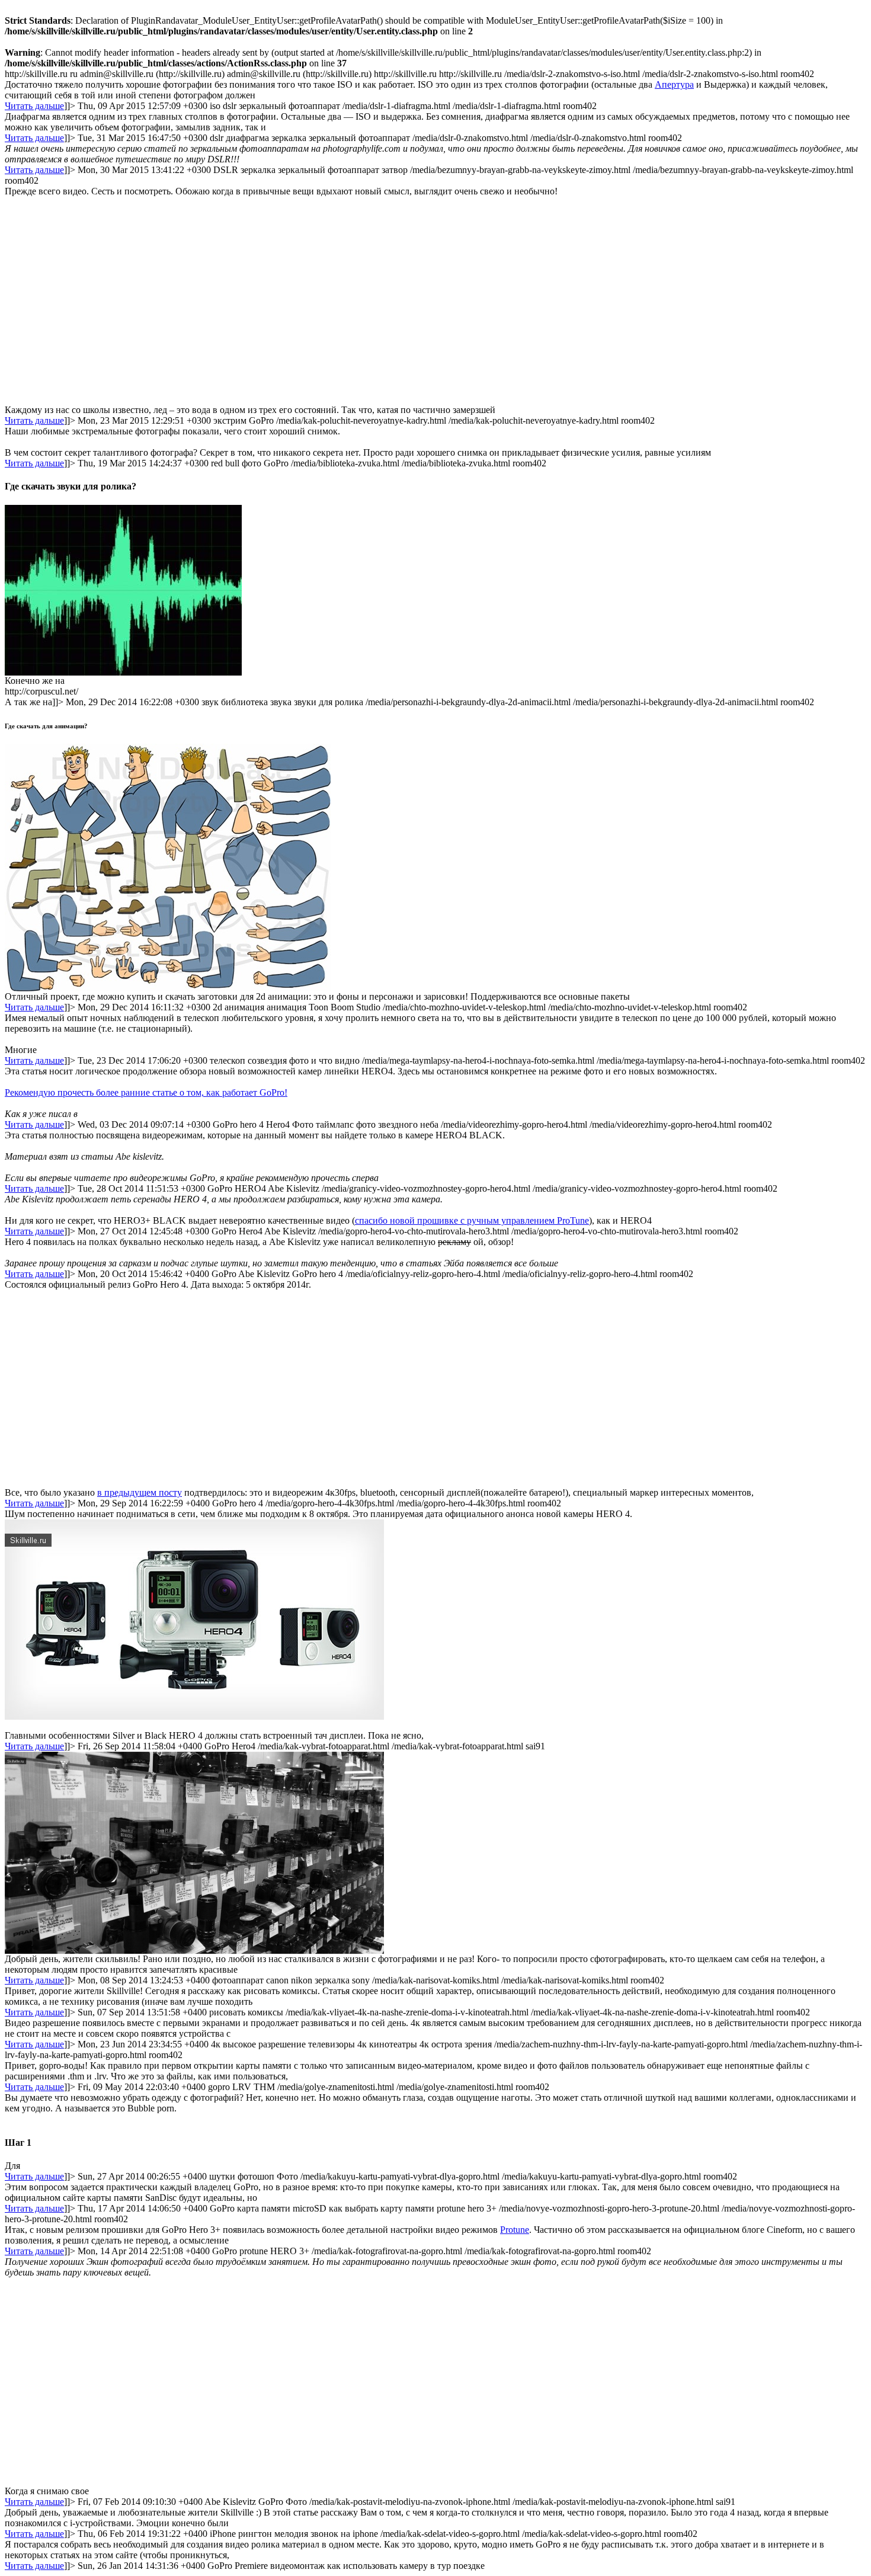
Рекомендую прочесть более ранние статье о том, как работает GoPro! (146, 1092)
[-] (123, 672)
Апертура (674, 84)
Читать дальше (34, 106)
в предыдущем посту (140, 1492)
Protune (515, 2230)
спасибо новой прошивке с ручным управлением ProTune (472, 1220)
